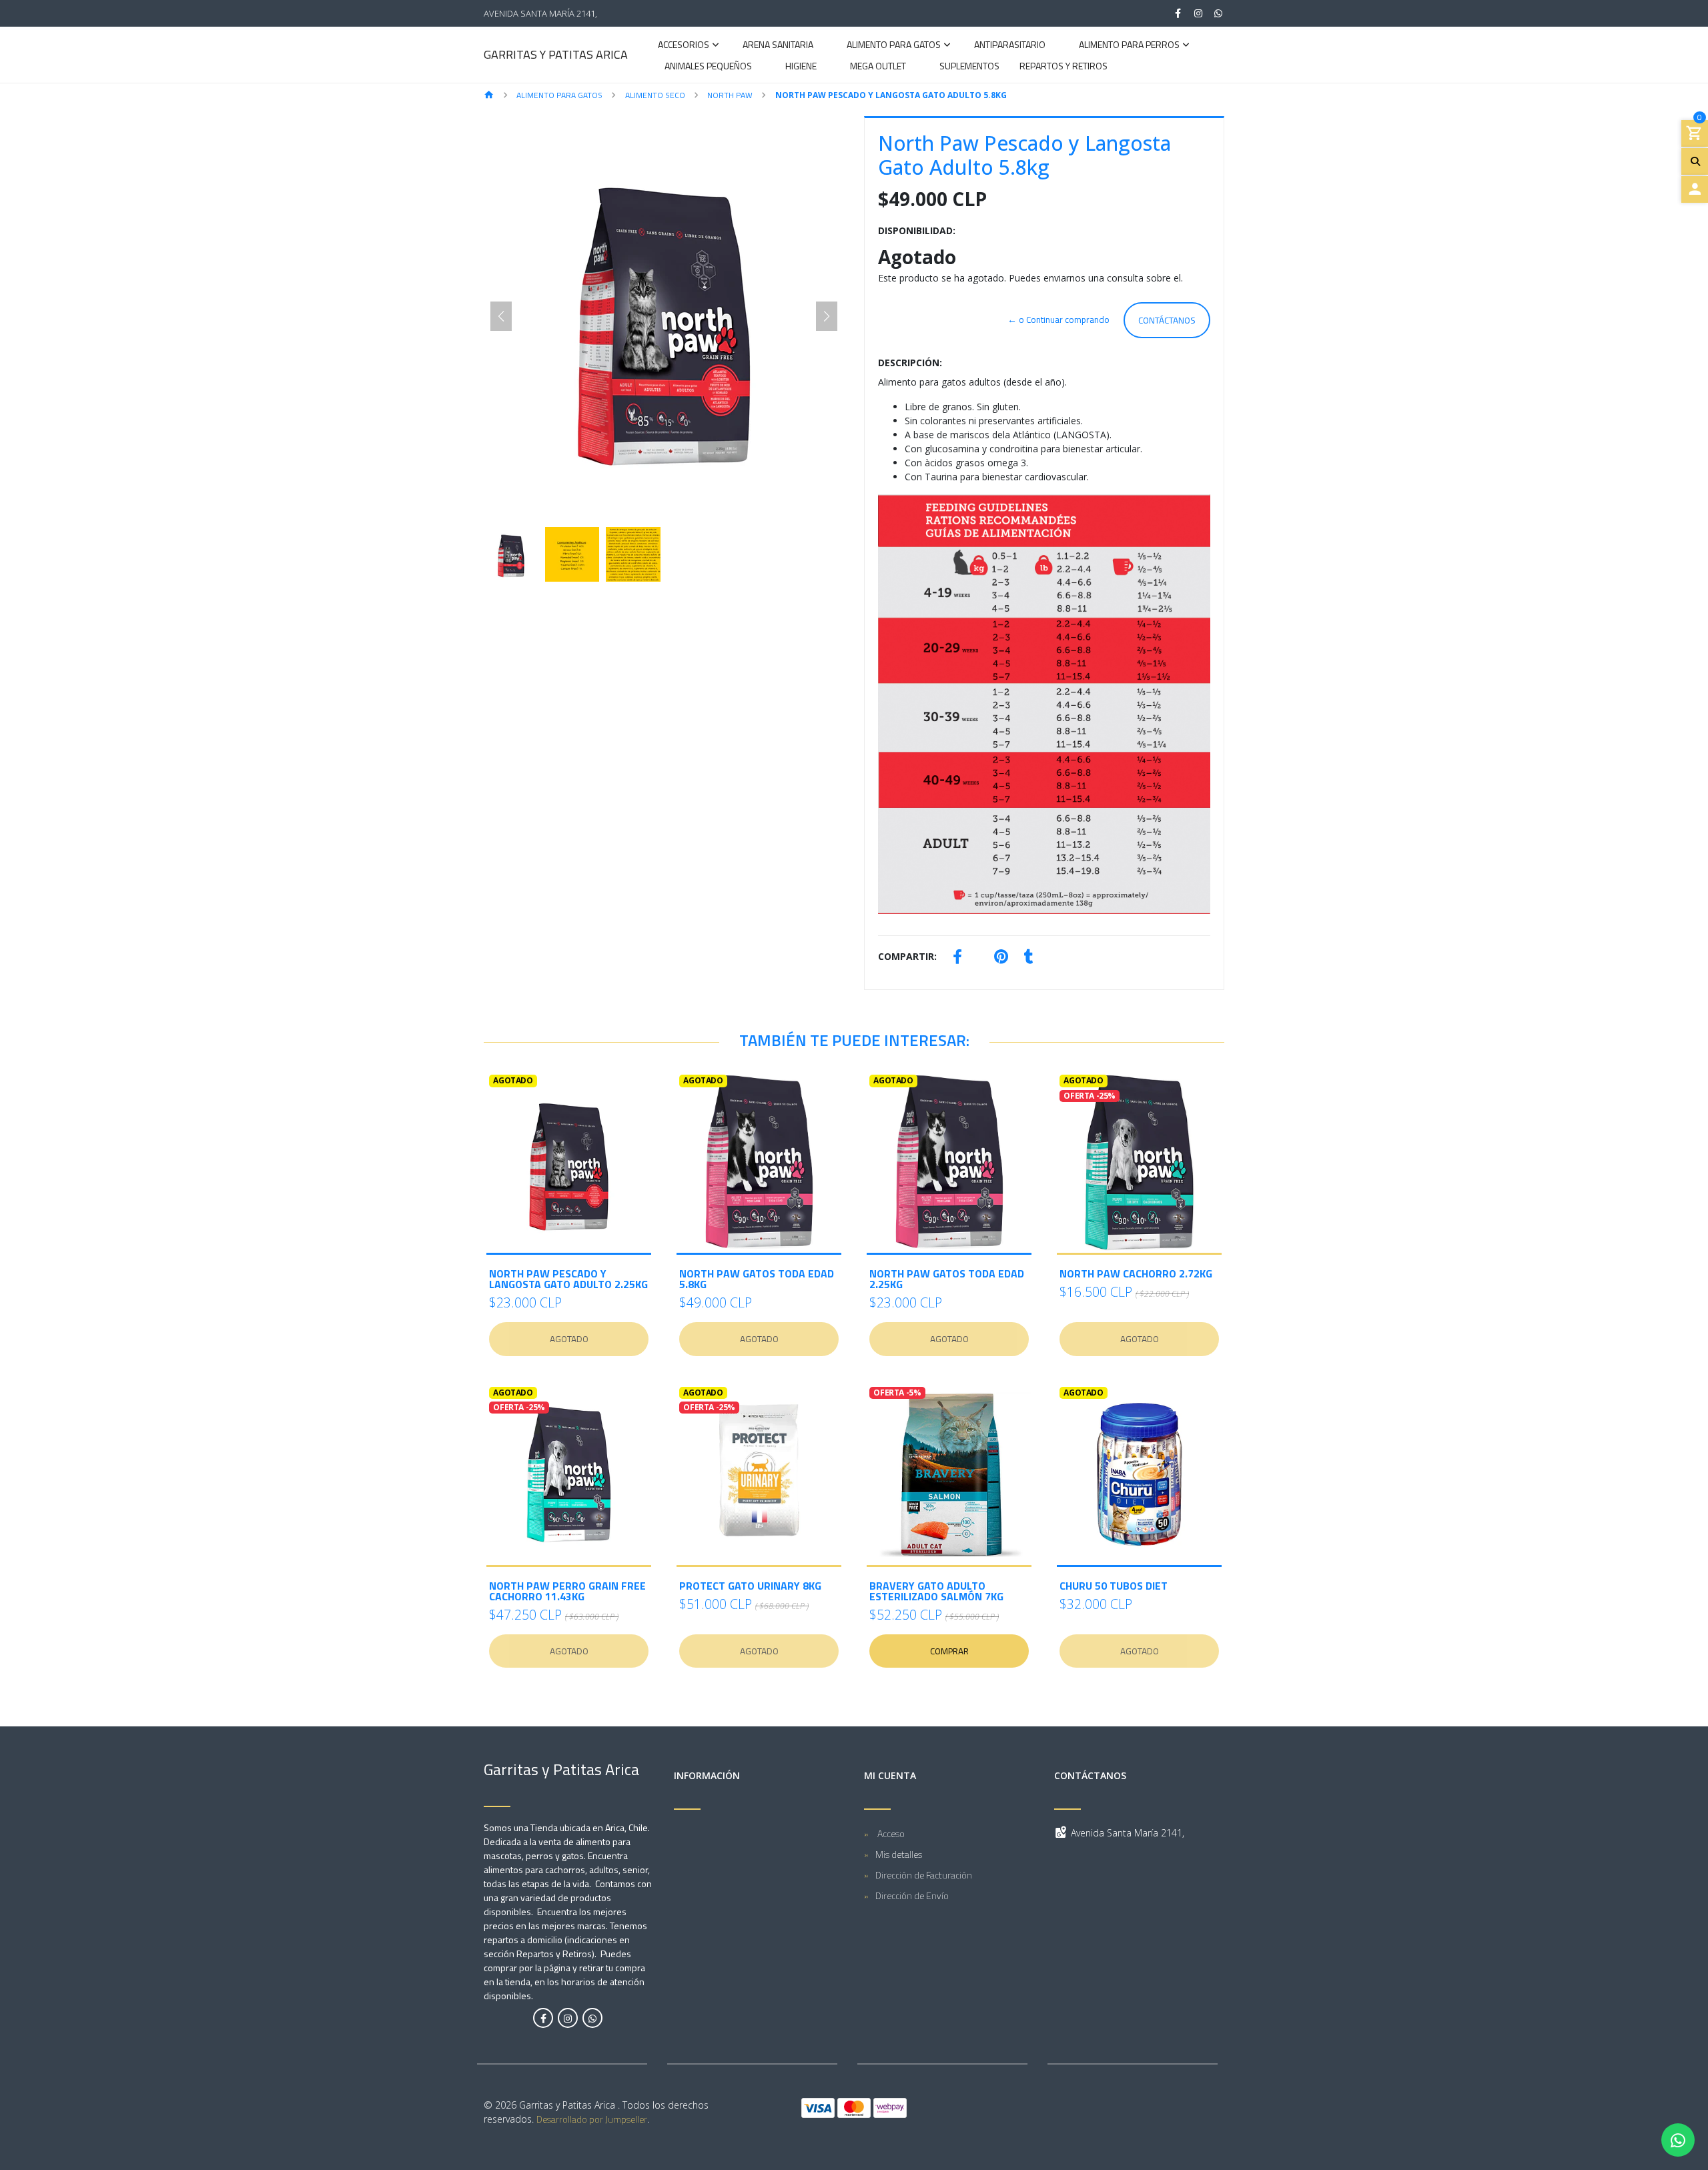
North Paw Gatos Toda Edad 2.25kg (947, 1279)
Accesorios (684, 46)
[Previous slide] (501, 316)
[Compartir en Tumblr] (1029, 958)
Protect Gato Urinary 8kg (750, 1586)
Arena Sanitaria (778, 46)
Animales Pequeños (708, 67)
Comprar (949, 1651)
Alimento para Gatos (894, 46)
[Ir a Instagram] (1198, 13)
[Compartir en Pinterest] (1001, 958)
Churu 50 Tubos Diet (1114, 1586)
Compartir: (907, 956)
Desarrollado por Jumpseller (592, 2119)
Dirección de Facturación (924, 1875)
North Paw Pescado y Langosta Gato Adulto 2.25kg (568, 1279)
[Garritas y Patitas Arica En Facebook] (543, 2018)
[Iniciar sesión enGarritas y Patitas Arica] (1695, 189)
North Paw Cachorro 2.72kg (1136, 1273)
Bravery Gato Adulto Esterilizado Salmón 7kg (936, 1591)
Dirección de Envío (912, 1895)
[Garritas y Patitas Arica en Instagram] (568, 2018)
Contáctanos (1167, 320)
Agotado (569, 1339)
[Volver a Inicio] (489, 96)
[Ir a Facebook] (1178, 13)
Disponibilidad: (917, 230)
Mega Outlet (878, 67)
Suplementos (969, 67)
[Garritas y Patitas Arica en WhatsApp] (592, 2018)
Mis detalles (899, 1854)
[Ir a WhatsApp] (1219, 13)
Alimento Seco (655, 95)
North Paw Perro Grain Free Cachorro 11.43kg (567, 1591)
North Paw (730, 95)
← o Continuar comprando (1058, 320)
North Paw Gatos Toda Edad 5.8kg (757, 1279)
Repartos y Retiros (1063, 67)
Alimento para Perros (1129, 46)
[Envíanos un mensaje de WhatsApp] (1678, 2140)
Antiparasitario (1010, 46)
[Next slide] (827, 316)
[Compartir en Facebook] (957, 958)
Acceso (890, 1833)
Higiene (801, 67)
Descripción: (910, 363)
